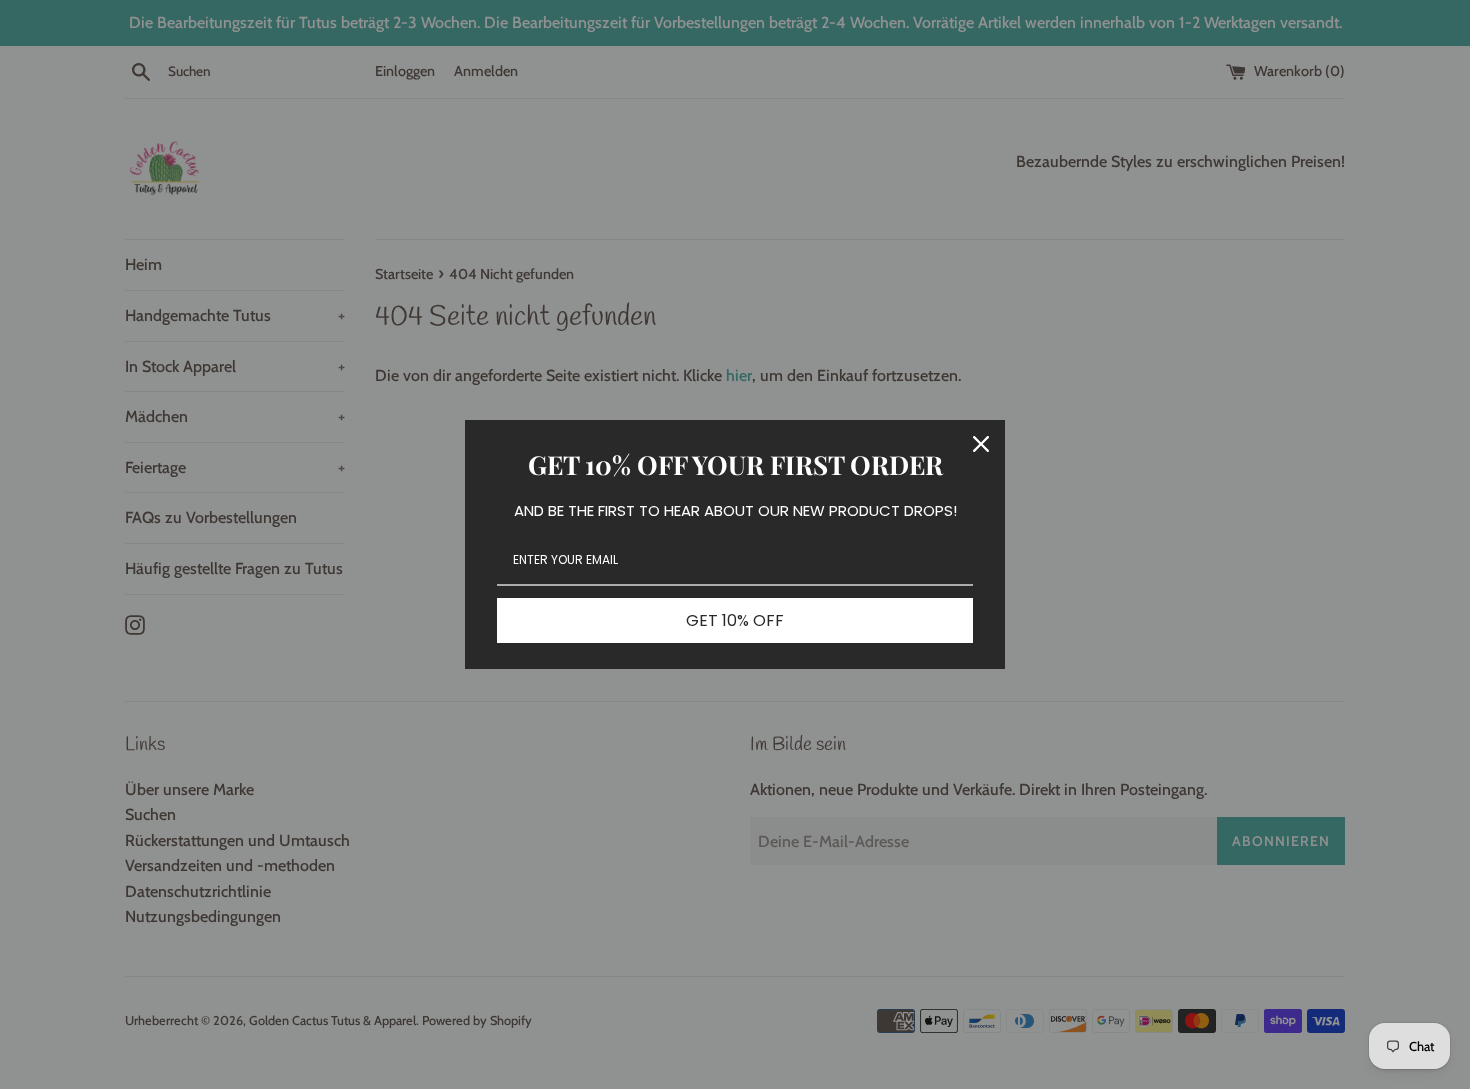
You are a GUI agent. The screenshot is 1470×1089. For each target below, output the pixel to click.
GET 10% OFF (735, 620)
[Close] (981, 444)
